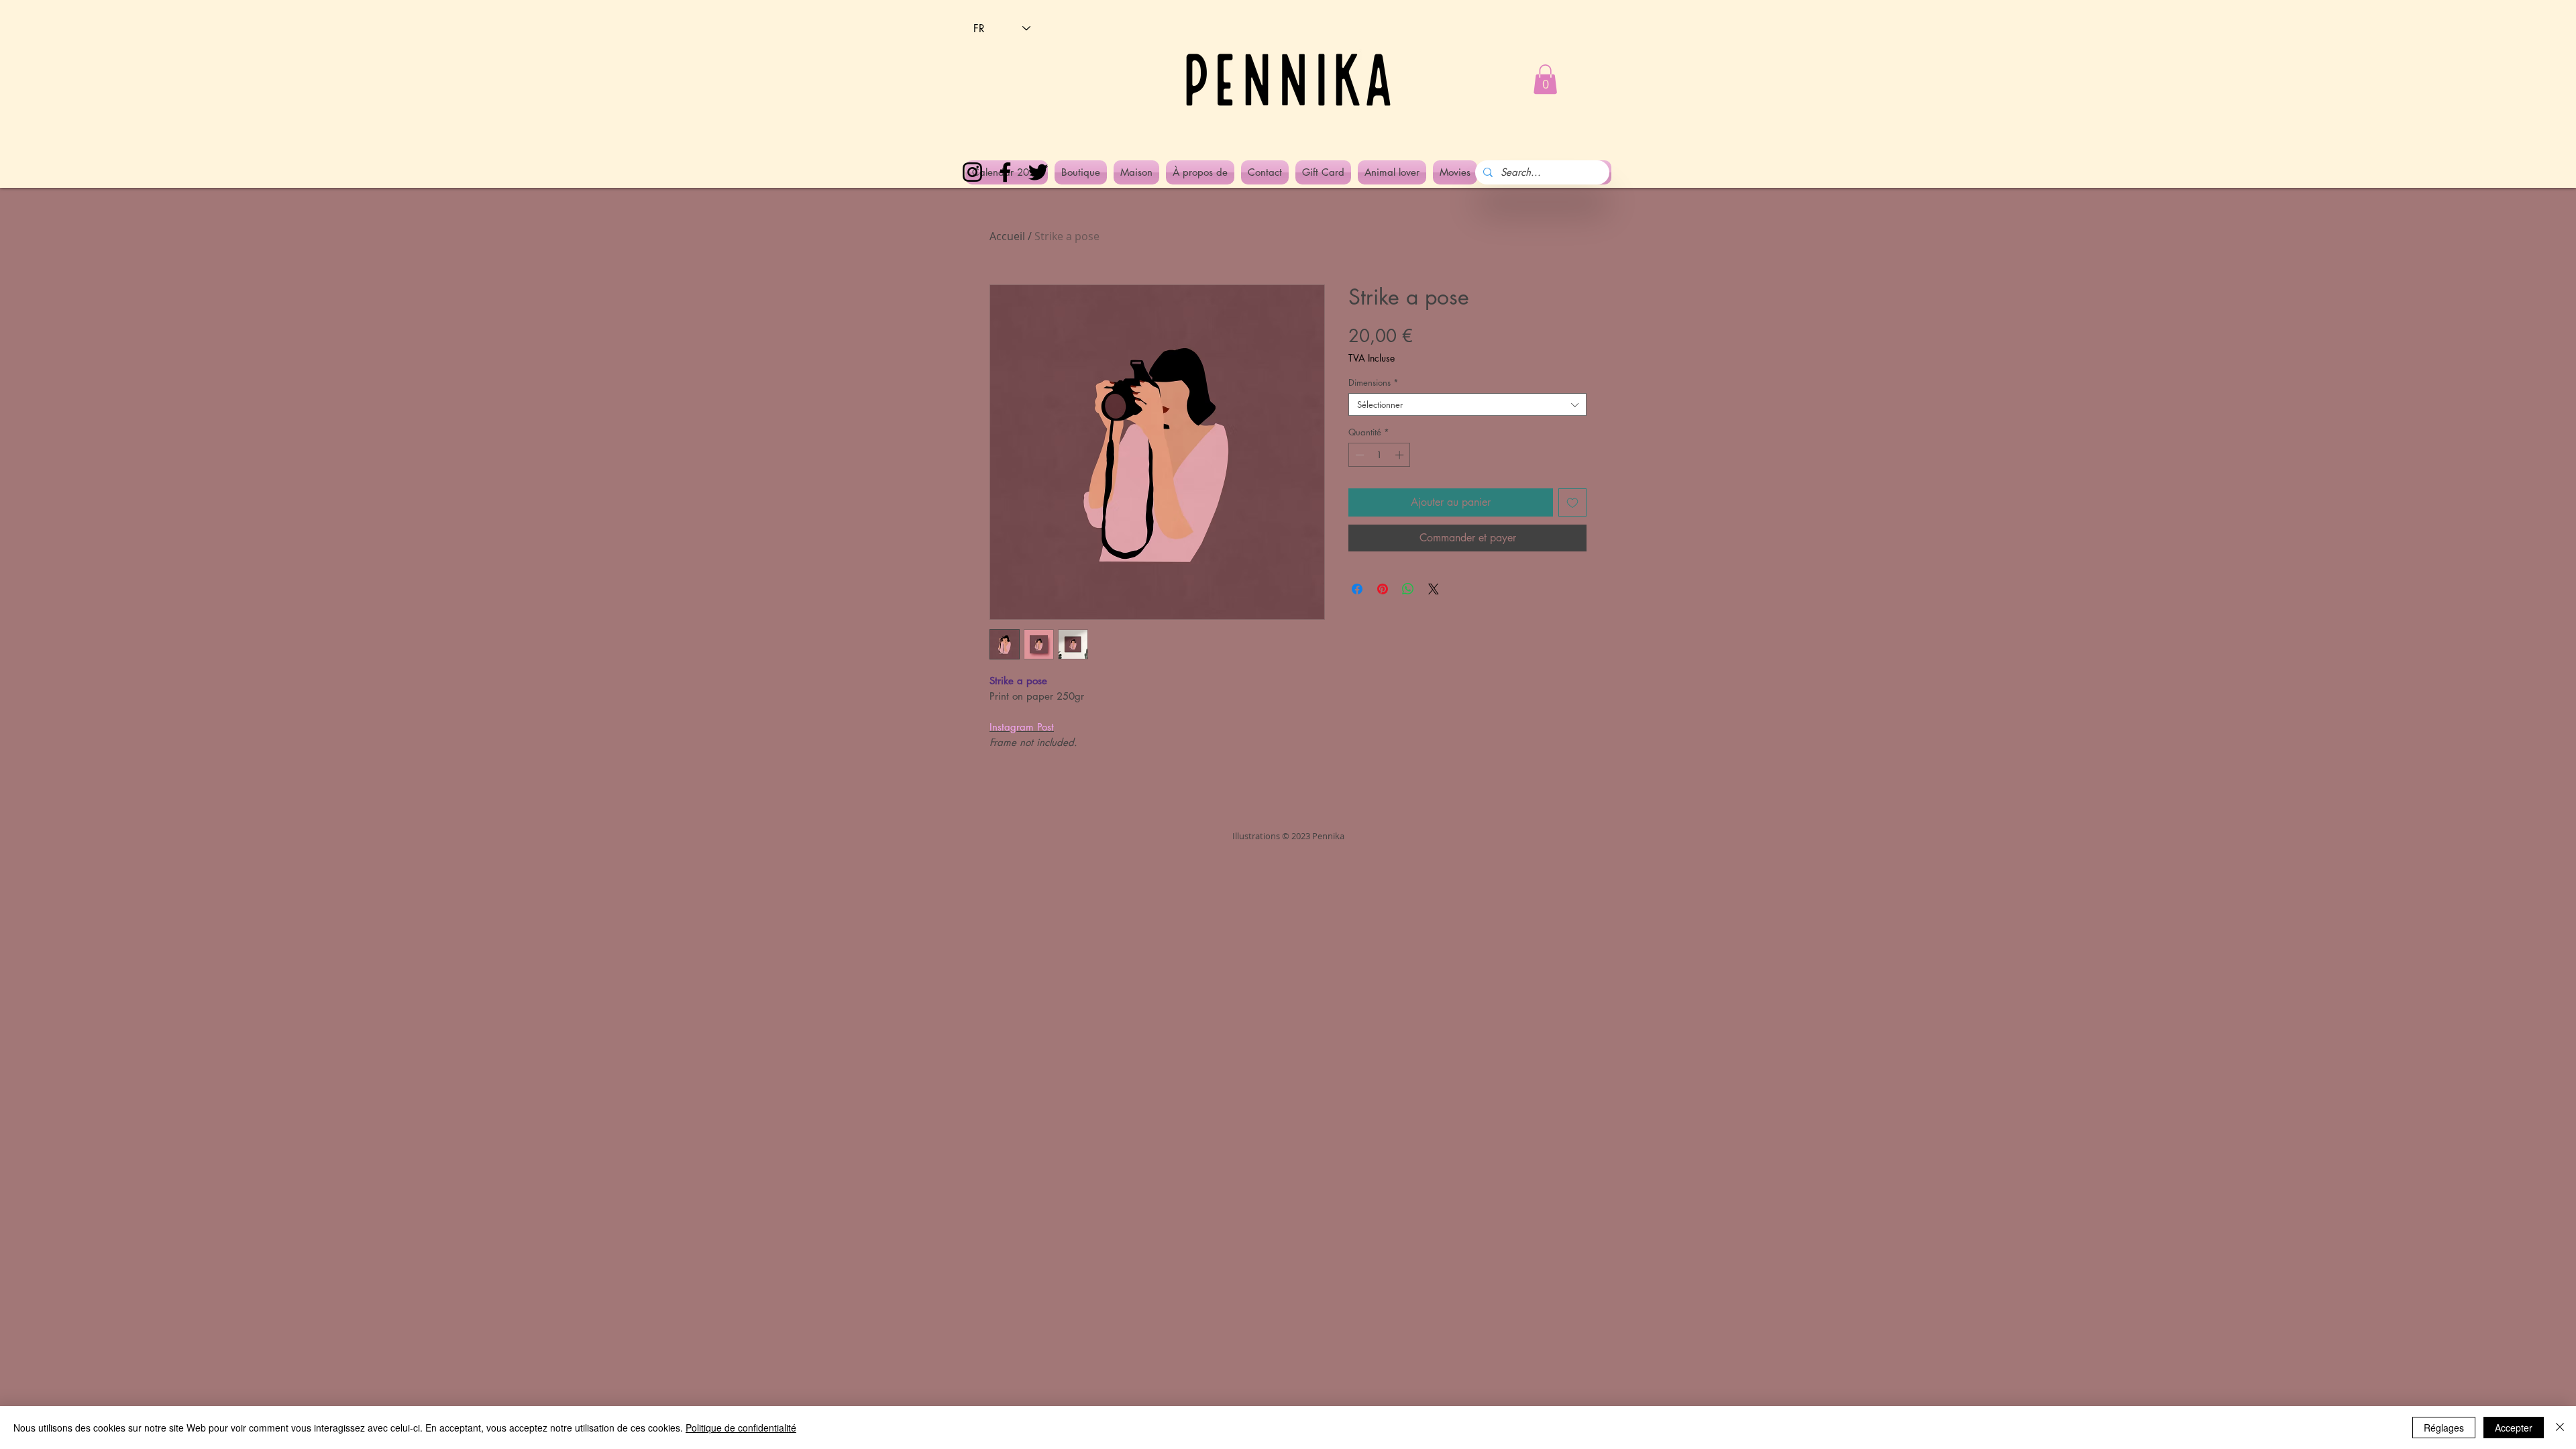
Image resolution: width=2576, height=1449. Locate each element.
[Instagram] (972, 172)
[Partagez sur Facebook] (1357, 589)
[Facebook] (1005, 172)
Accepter (2514, 1428)
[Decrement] (1358, 455)
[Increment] (1401, 455)
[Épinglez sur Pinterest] (1383, 589)
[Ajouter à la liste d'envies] (1572, 502)
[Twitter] (1038, 172)
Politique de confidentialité (741, 1428)
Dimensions (1374, 382)
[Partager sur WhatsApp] (1408, 589)
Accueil (1007, 236)
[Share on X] (1434, 589)
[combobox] (1467, 405)
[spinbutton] (1380, 455)
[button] (1545, 79)
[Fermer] (2560, 1428)
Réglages (2444, 1428)
